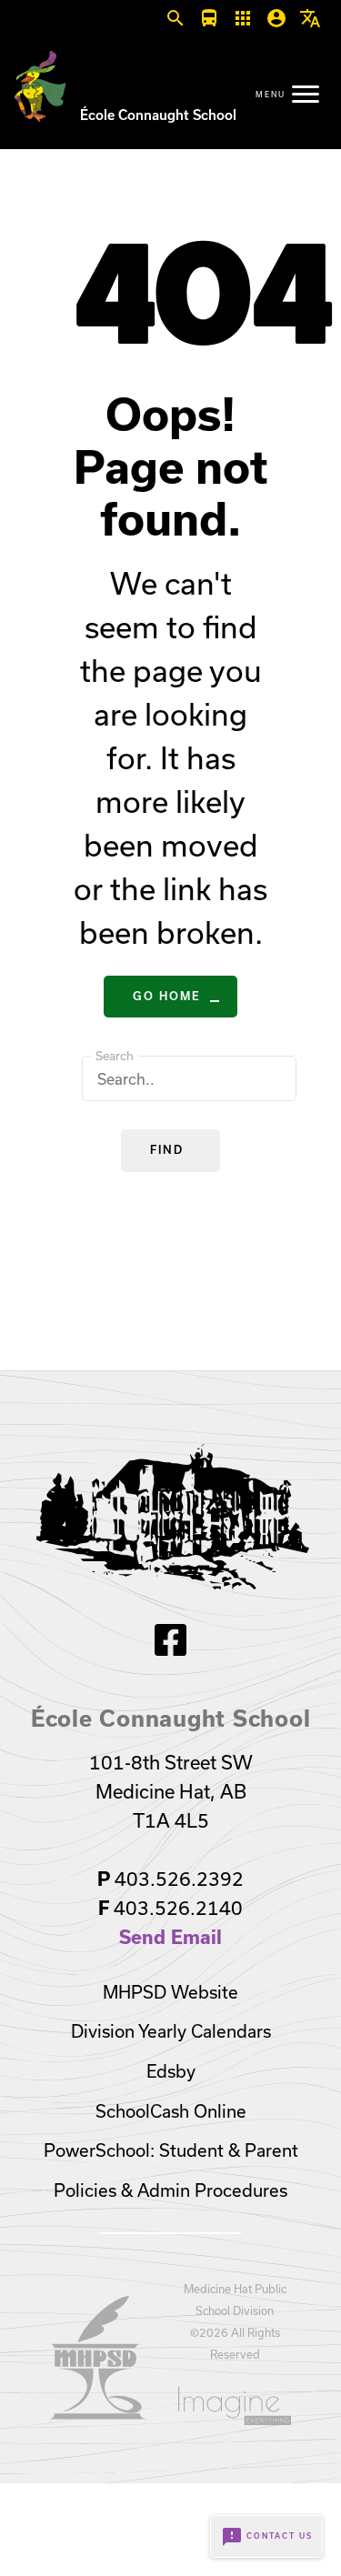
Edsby (171, 2071)
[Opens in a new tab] (98, 2414)
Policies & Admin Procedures (170, 2190)
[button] (176, 19)
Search (115, 1056)
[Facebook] (170, 1650)
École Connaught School (158, 115)
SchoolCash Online (171, 2111)
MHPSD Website (170, 1992)
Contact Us (267, 2537)
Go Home (167, 996)
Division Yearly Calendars (171, 2031)
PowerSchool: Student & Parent (171, 2150)
